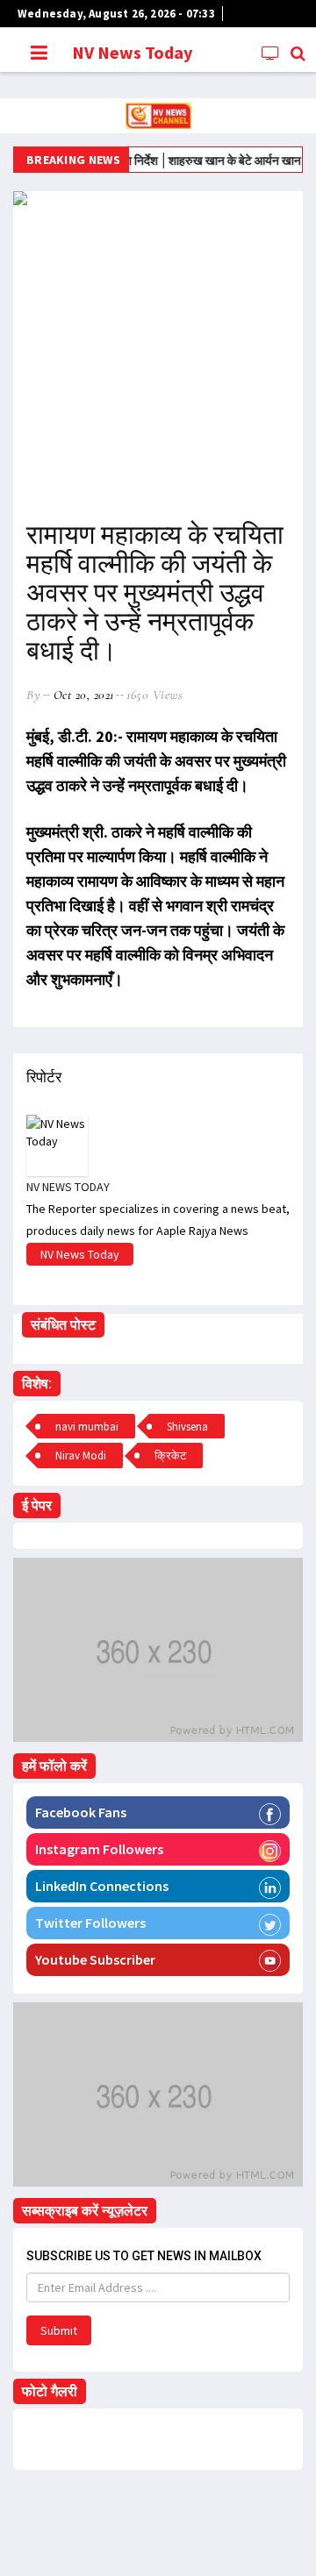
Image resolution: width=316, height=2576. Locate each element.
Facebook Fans (81, 1812)
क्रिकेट (170, 1456)
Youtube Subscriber (95, 1959)
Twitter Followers (90, 1923)
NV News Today (132, 52)
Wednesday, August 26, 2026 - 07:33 (116, 14)
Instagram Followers (99, 1849)
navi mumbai (87, 1427)
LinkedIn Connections (102, 1886)
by (33, 695)
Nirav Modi (81, 1456)
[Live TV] (272, 53)
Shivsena (187, 1427)
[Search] (299, 53)
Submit (59, 2330)
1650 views (154, 695)
